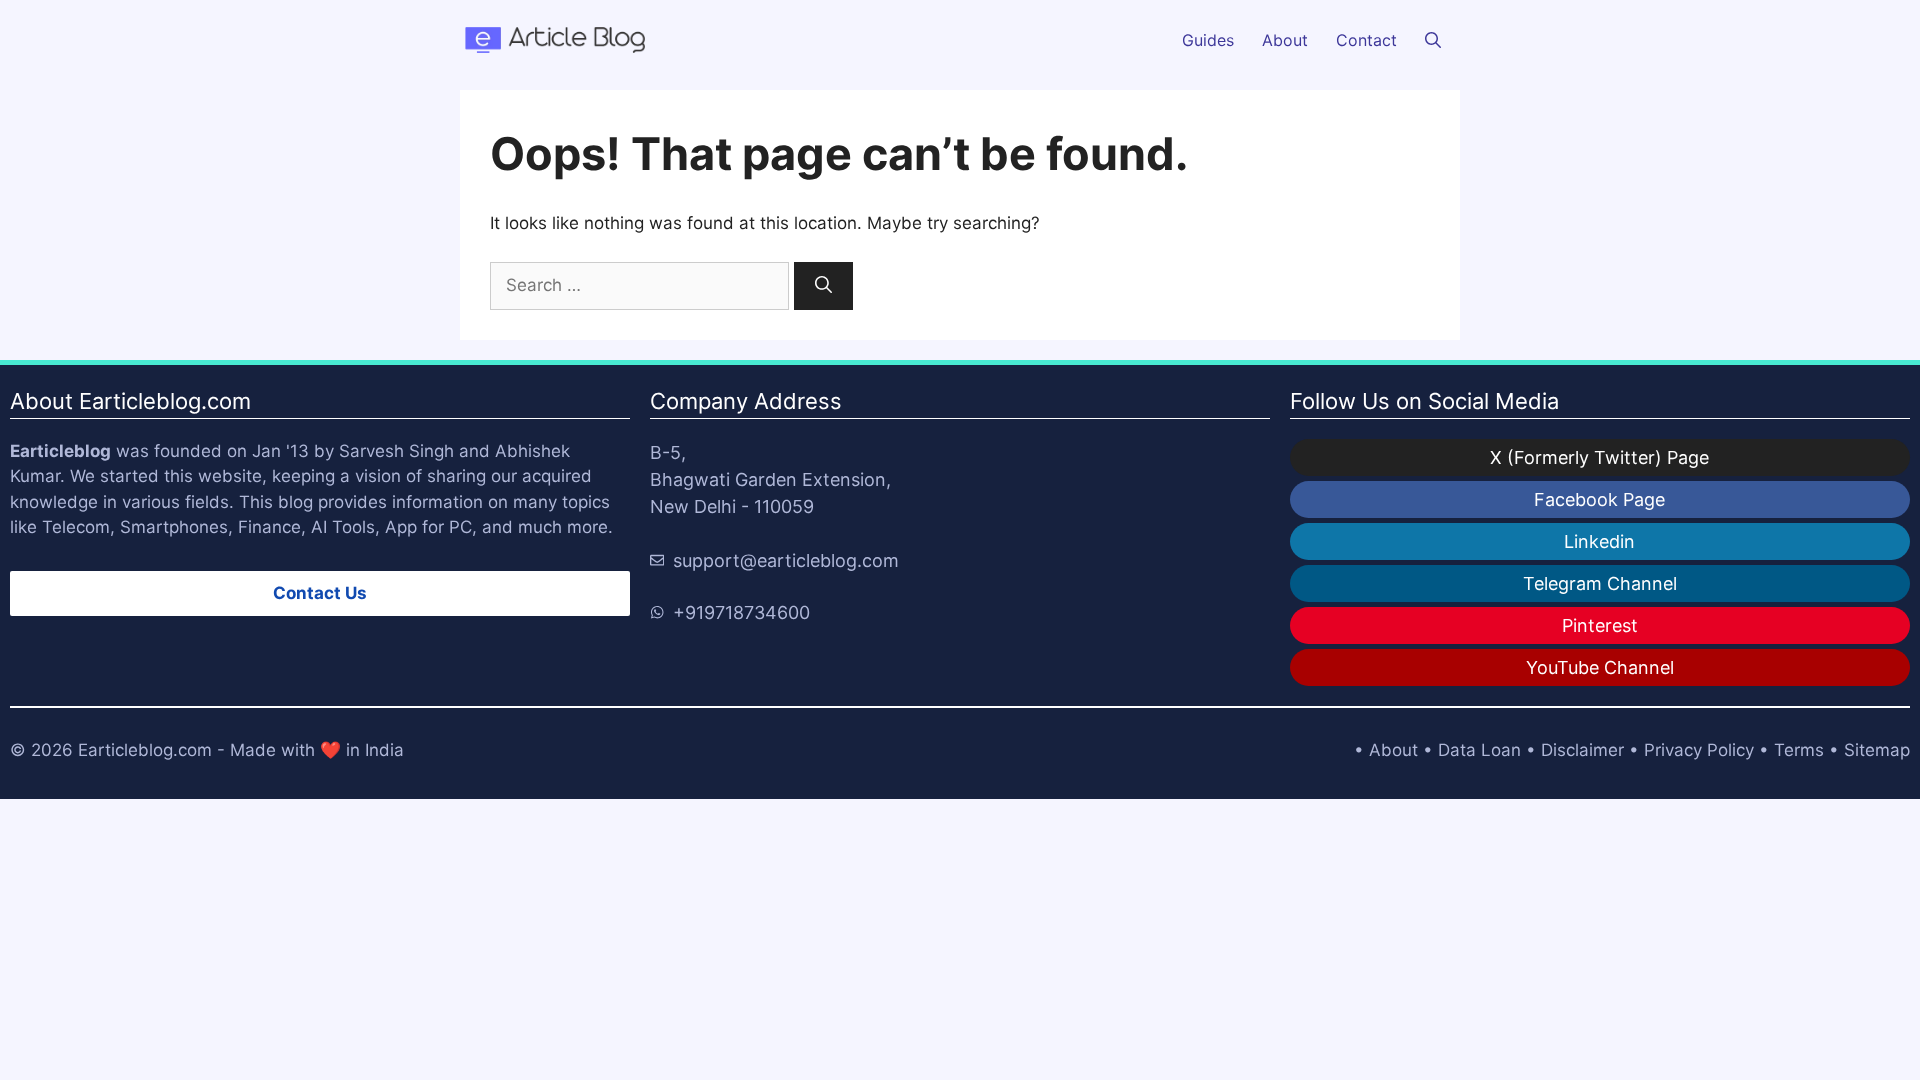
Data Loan (1479, 750)
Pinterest (1600, 625)
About (1285, 40)
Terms (1799, 750)
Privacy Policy (1699, 750)
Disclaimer (1582, 750)
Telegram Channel (1600, 583)
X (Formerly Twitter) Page (1599, 457)
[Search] (823, 286)
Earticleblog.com (145, 750)
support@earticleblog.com (786, 560)
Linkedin (1599, 541)
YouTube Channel (1600, 667)
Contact (1366, 40)
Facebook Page (1599, 499)
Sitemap (1877, 750)
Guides (1208, 40)
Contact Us (320, 593)
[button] (1433, 40)
